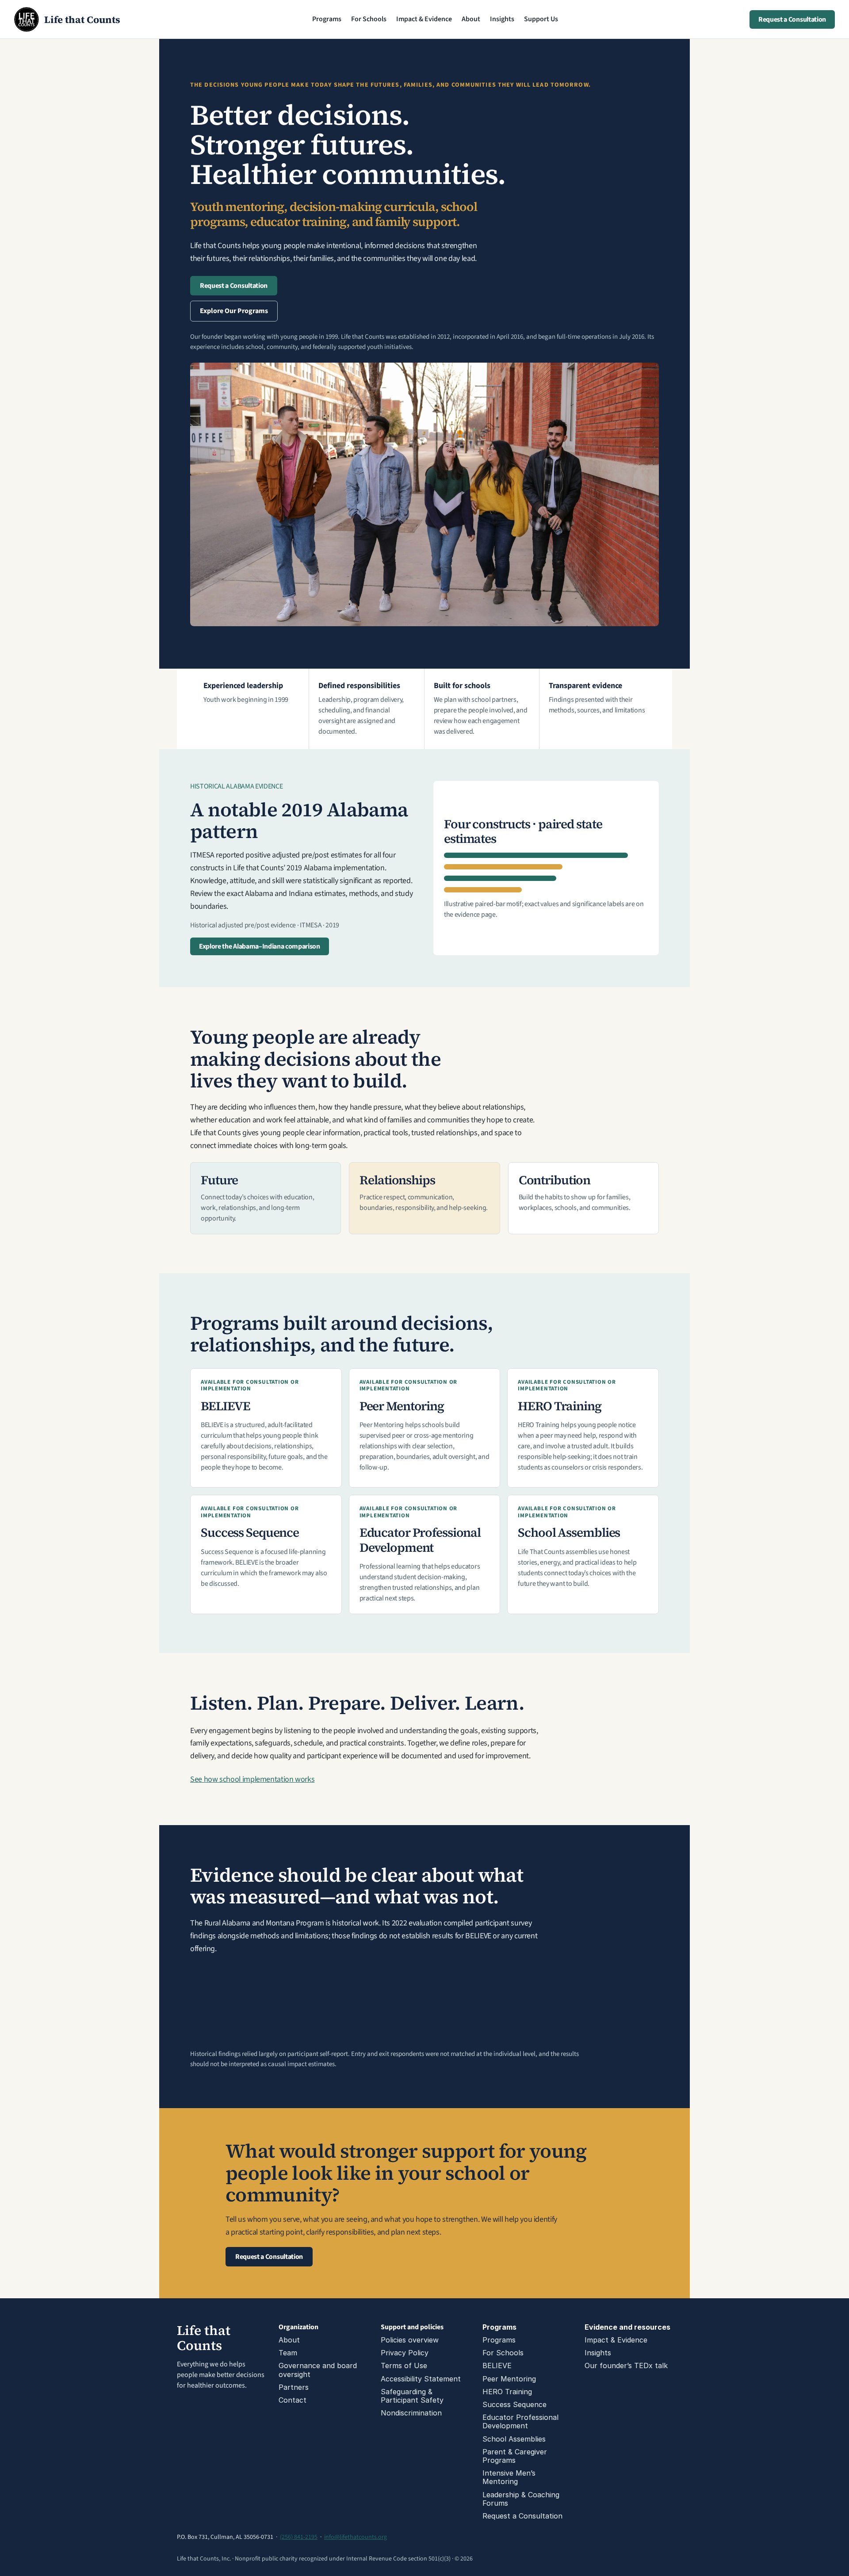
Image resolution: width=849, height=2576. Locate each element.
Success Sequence (514, 2404)
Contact (293, 2400)
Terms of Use (404, 2365)
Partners (294, 2387)
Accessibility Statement (421, 2379)
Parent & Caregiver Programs (516, 2456)
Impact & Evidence (424, 19)
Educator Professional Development (522, 2421)
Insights (502, 19)
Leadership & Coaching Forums (522, 2499)
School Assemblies (514, 2439)
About (471, 19)
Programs (327, 19)
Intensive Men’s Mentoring (510, 2477)
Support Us (541, 19)
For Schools (369, 19)
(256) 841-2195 (299, 2537)
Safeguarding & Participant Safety (412, 2396)
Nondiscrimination (411, 2413)
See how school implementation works (252, 1779)
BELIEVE (497, 2365)
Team (288, 2353)
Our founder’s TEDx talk (626, 2365)
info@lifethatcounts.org (356, 2537)
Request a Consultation (522, 2516)
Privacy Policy (405, 2353)
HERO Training (507, 2392)
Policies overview (410, 2340)
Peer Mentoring (509, 2379)
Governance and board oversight (319, 2370)
